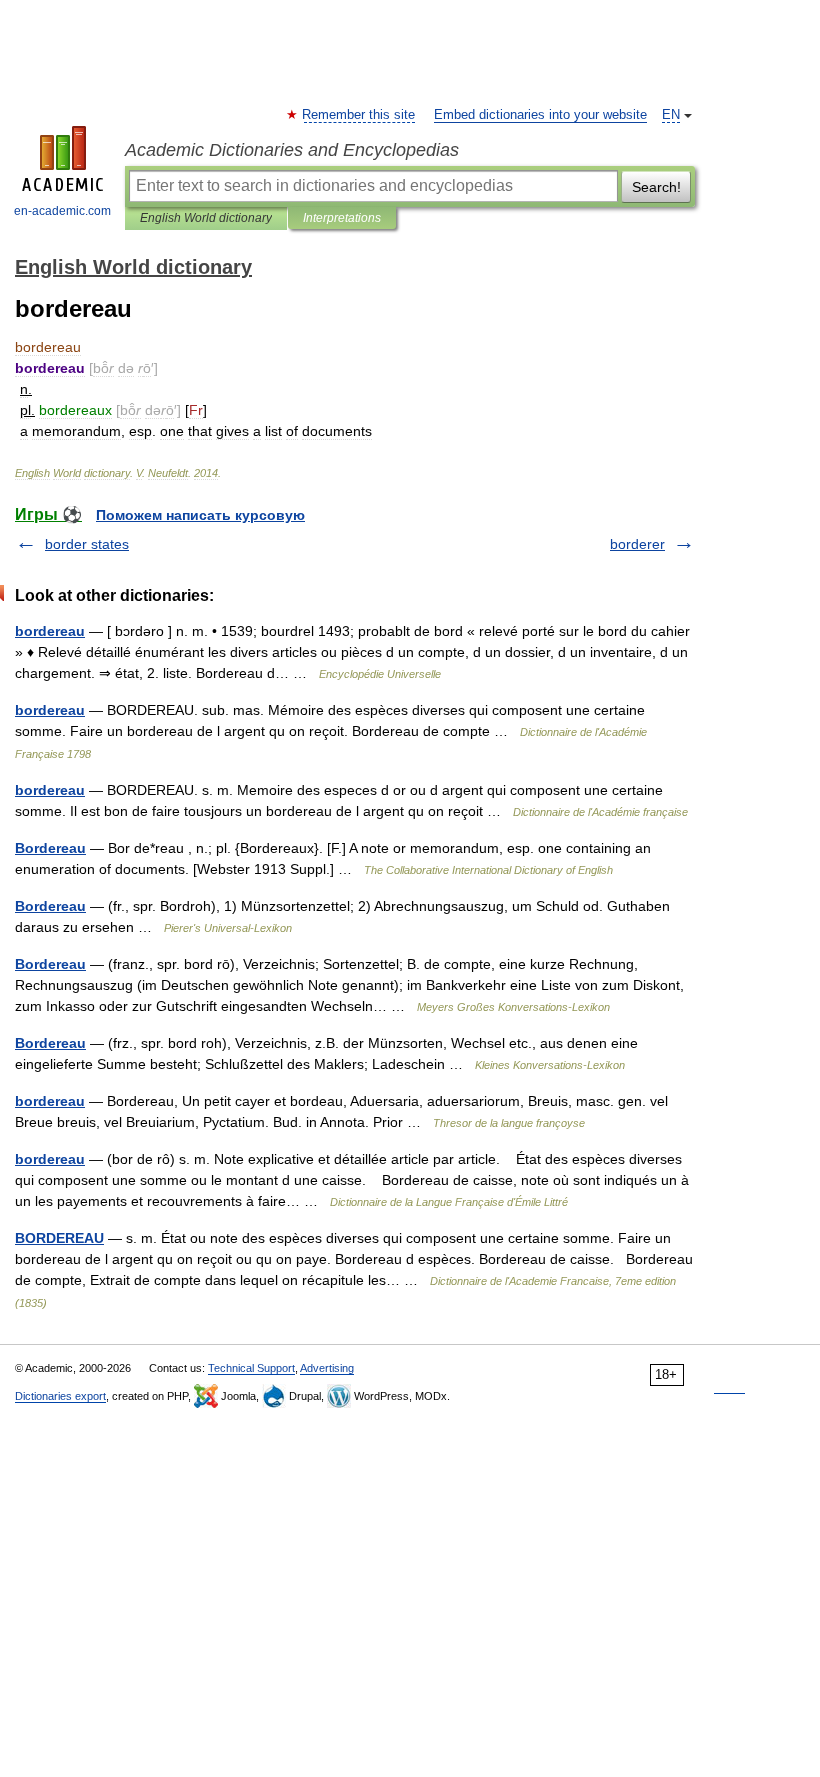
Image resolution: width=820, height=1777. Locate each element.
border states (87, 544)
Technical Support (251, 1368)
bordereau (50, 631)
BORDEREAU (59, 1238)
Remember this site (359, 115)
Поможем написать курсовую (200, 515)
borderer (637, 544)
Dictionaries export (60, 1396)
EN (671, 115)
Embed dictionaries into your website (540, 115)
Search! (656, 187)
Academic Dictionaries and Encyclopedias (292, 150)
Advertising (327, 1368)
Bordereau (50, 848)
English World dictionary (206, 218)
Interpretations (342, 218)
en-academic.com (62, 211)
